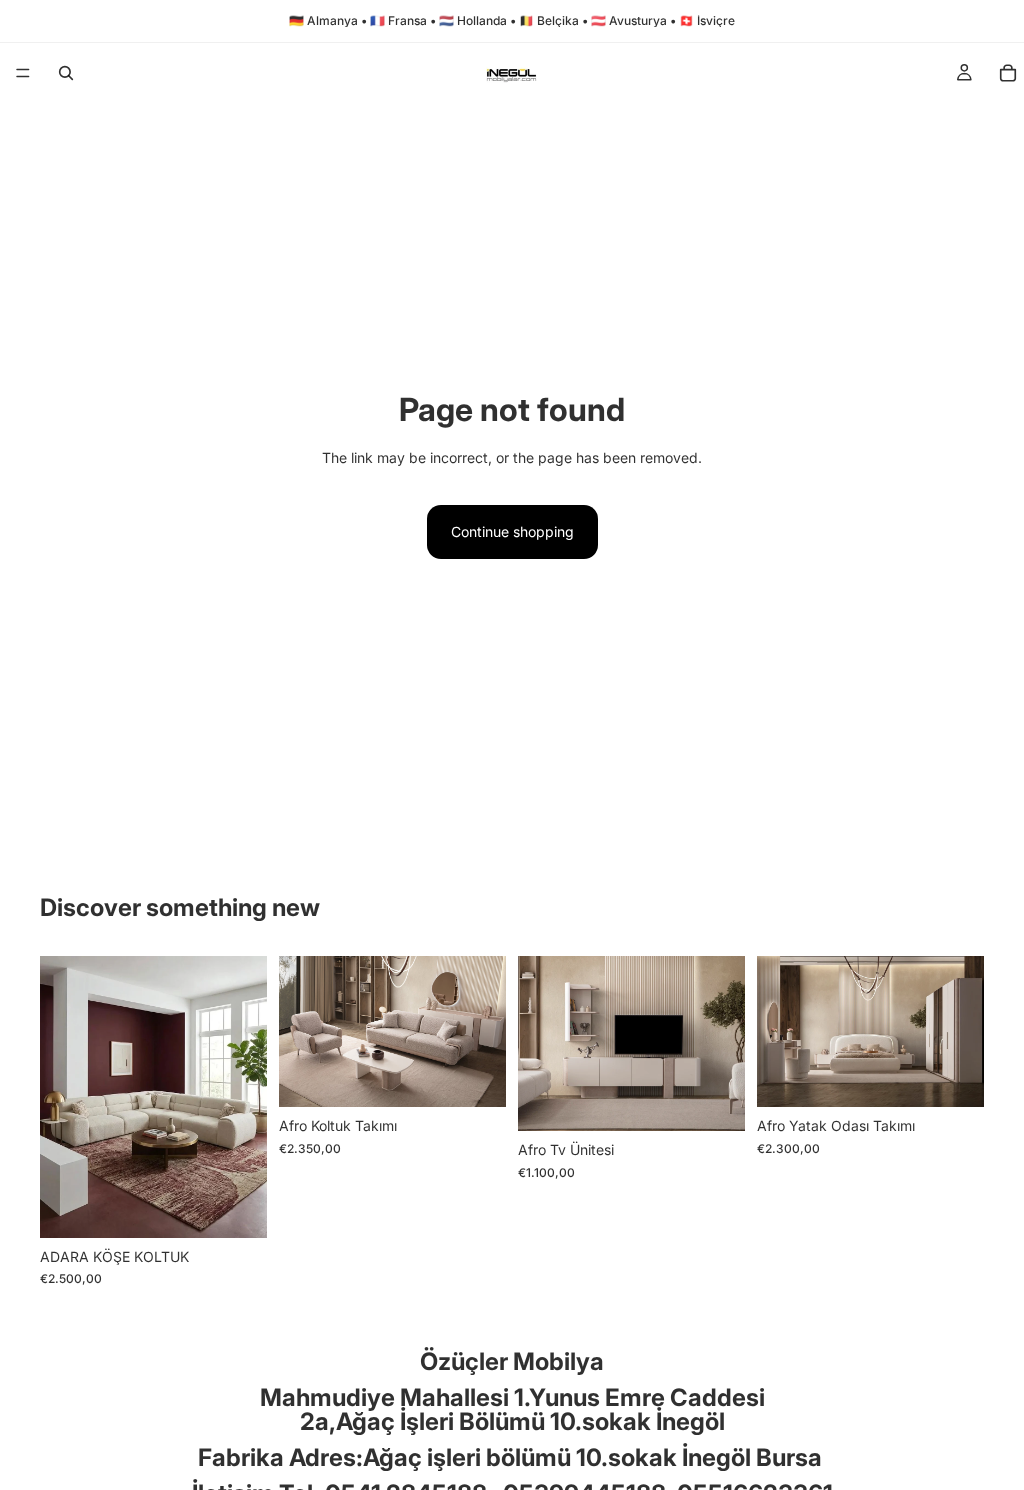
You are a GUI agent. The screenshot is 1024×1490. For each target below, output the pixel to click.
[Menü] (23, 73)
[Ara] (66, 73)
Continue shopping (512, 531)
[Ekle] (236, 1207)
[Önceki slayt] (62, 1097)
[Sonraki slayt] (245, 1097)
